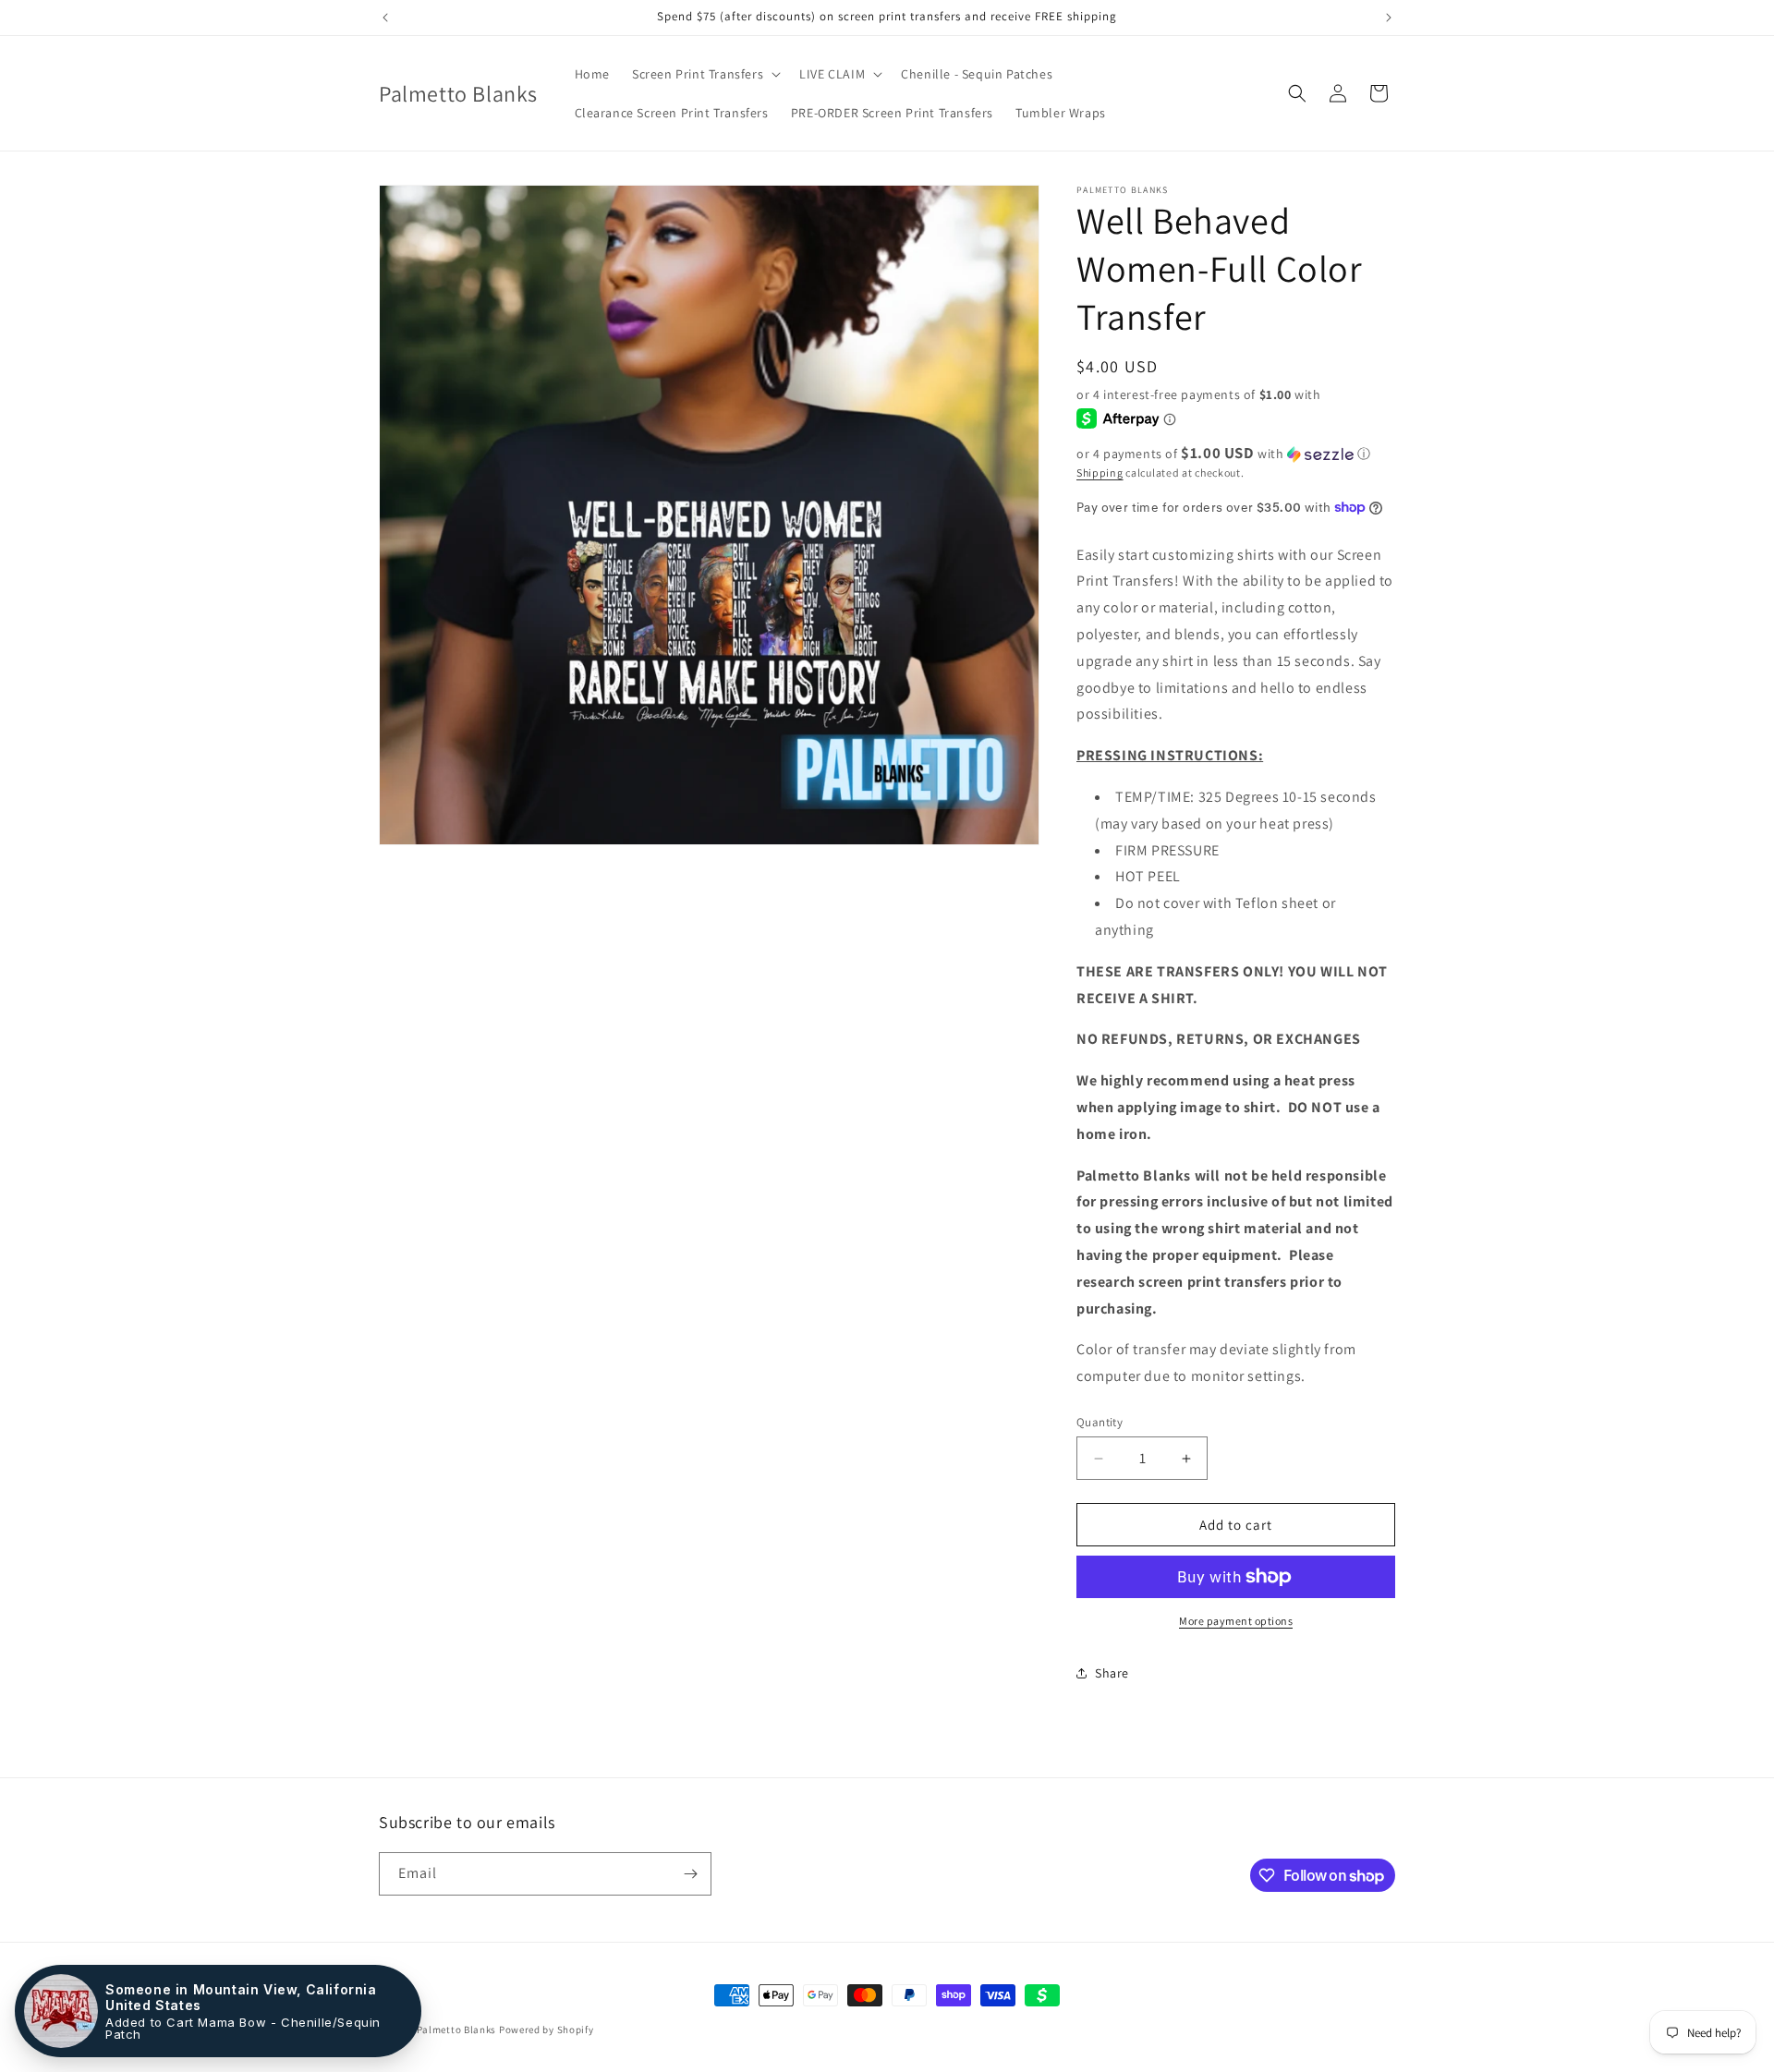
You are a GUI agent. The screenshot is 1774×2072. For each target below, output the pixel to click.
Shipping (1100, 473)
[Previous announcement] (385, 18)
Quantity (1100, 1422)
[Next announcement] (1389, 18)
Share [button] (1112, 1673)
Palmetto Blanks (457, 2030)
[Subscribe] (690, 1874)
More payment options (1236, 1621)
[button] (705, 74)
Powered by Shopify (547, 2030)
